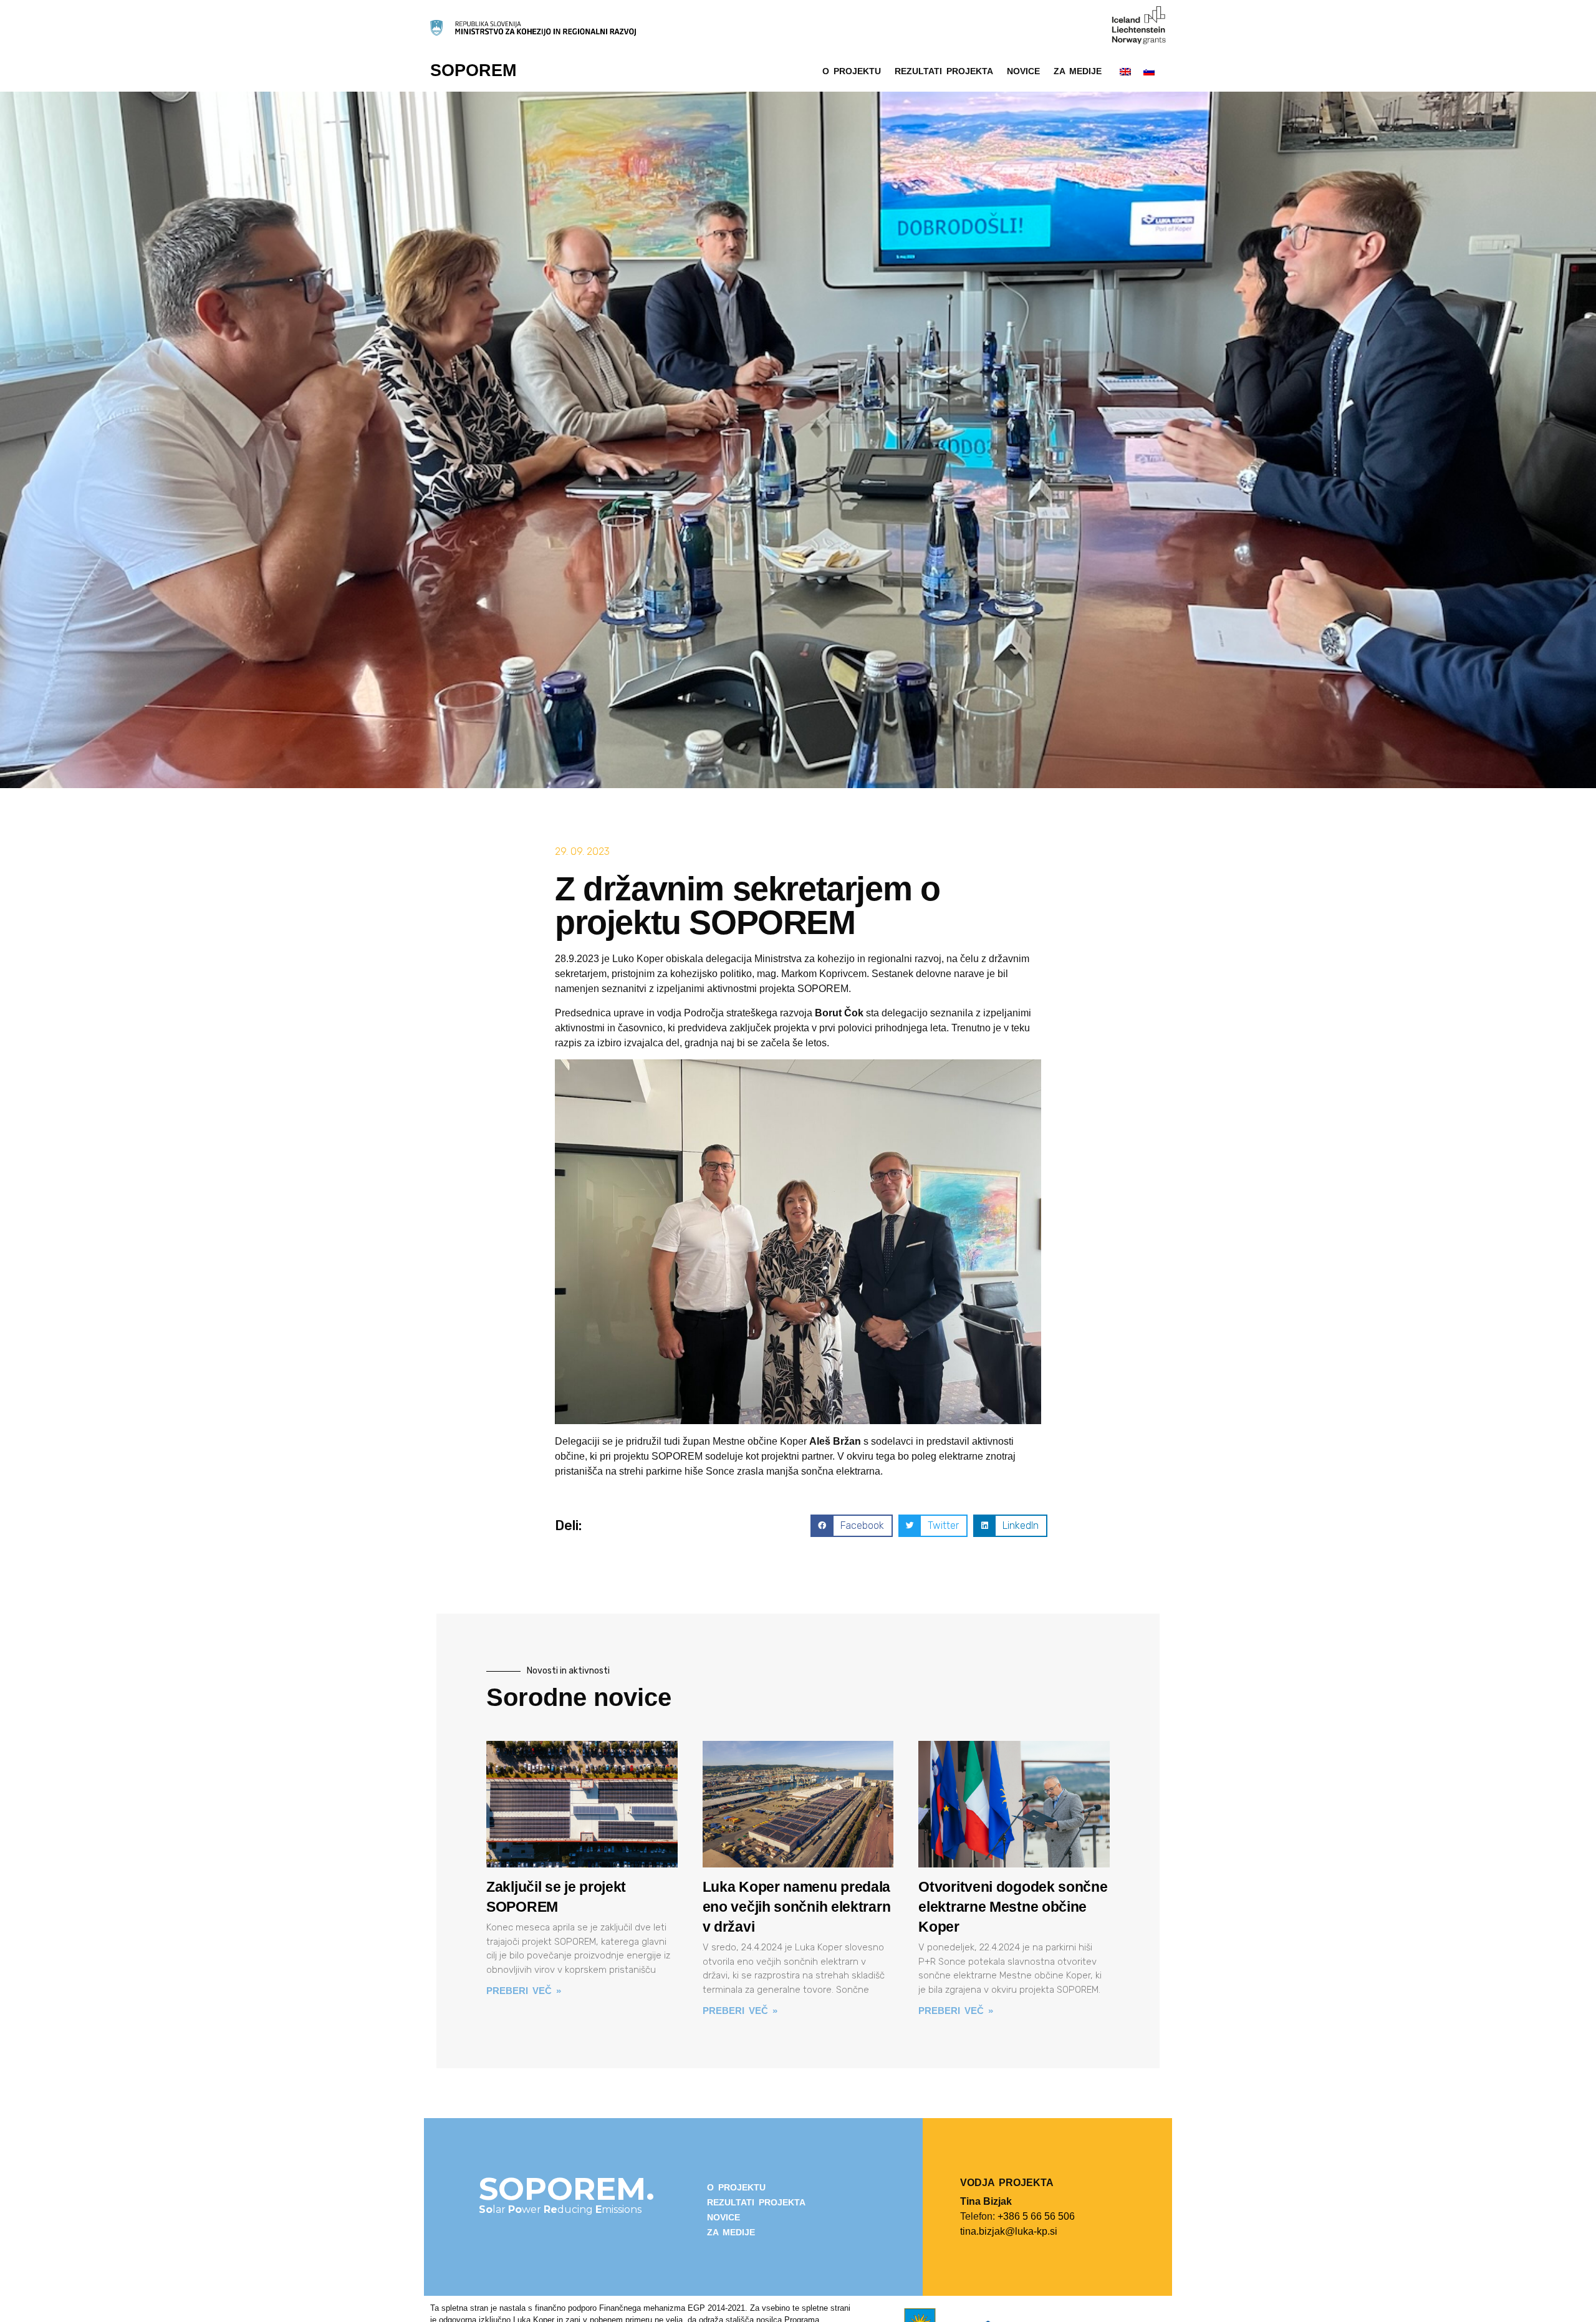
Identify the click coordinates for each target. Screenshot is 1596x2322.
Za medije (1078, 71)
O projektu (852, 71)
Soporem (473, 70)
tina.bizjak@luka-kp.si (1009, 2231)
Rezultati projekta (944, 71)
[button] (851, 1526)
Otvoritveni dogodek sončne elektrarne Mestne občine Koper (1013, 1907)
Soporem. (567, 2189)
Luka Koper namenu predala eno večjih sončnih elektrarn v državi (797, 1907)
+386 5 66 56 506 (1036, 2216)
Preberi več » (524, 1991)
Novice (1023, 71)
